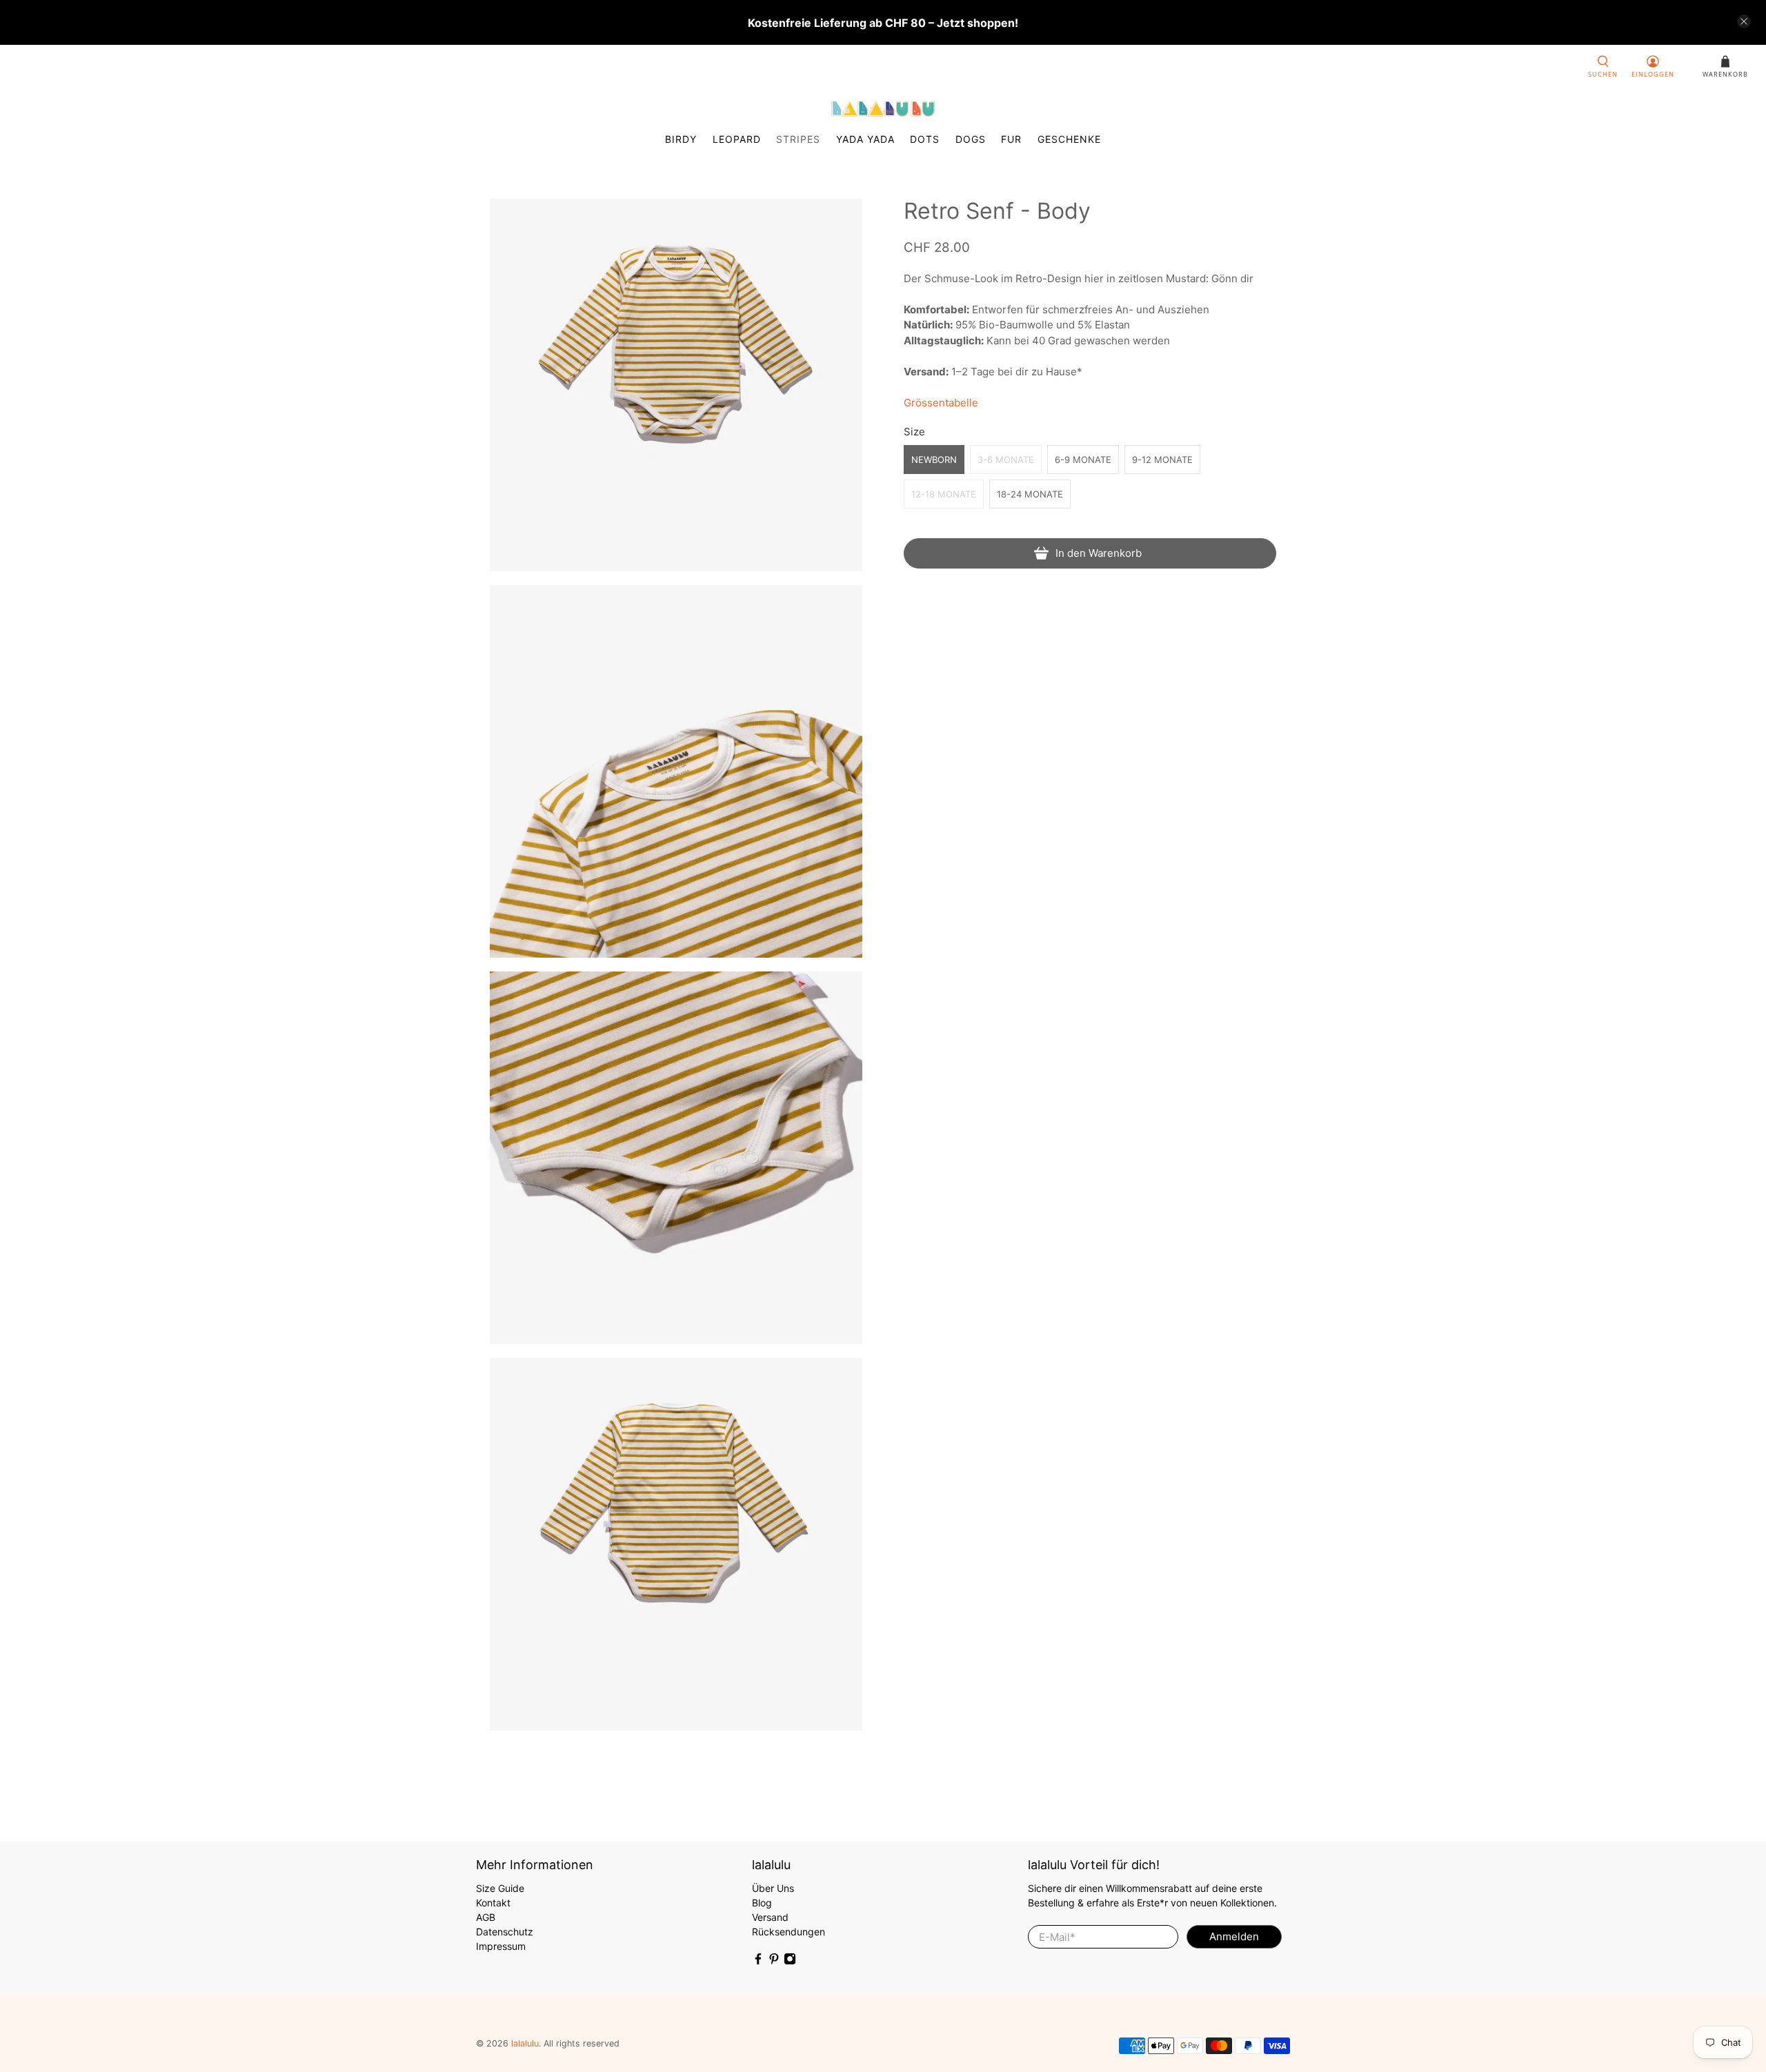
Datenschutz (505, 1932)
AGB (486, 1917)
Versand (770, 1917)
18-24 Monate (1030, 494)
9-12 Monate (1162, 460)
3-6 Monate (1006, 460)
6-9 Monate (1083, 460)
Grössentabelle (941, 403)
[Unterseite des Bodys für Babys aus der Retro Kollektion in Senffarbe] (676, 1158)
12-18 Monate (944, 494)
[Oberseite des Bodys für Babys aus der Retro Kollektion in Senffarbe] (676, 771)
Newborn (934, 460)
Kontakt (493, 1903)
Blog (762, 1903)
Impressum (501, 1946)
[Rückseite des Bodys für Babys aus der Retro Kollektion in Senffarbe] (676, 1544)
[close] (1744, 21)
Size (914, 432)
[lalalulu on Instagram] (790, 1961)
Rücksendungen (788, 1932)
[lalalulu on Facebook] (758, 1961)
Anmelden (1234, 1936)
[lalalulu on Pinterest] (774, 1961)
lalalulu (525, 2043)
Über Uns (773, 1888)
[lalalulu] (883, 109)
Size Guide (500, 1888)
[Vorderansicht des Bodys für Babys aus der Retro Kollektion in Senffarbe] (676, 385)
